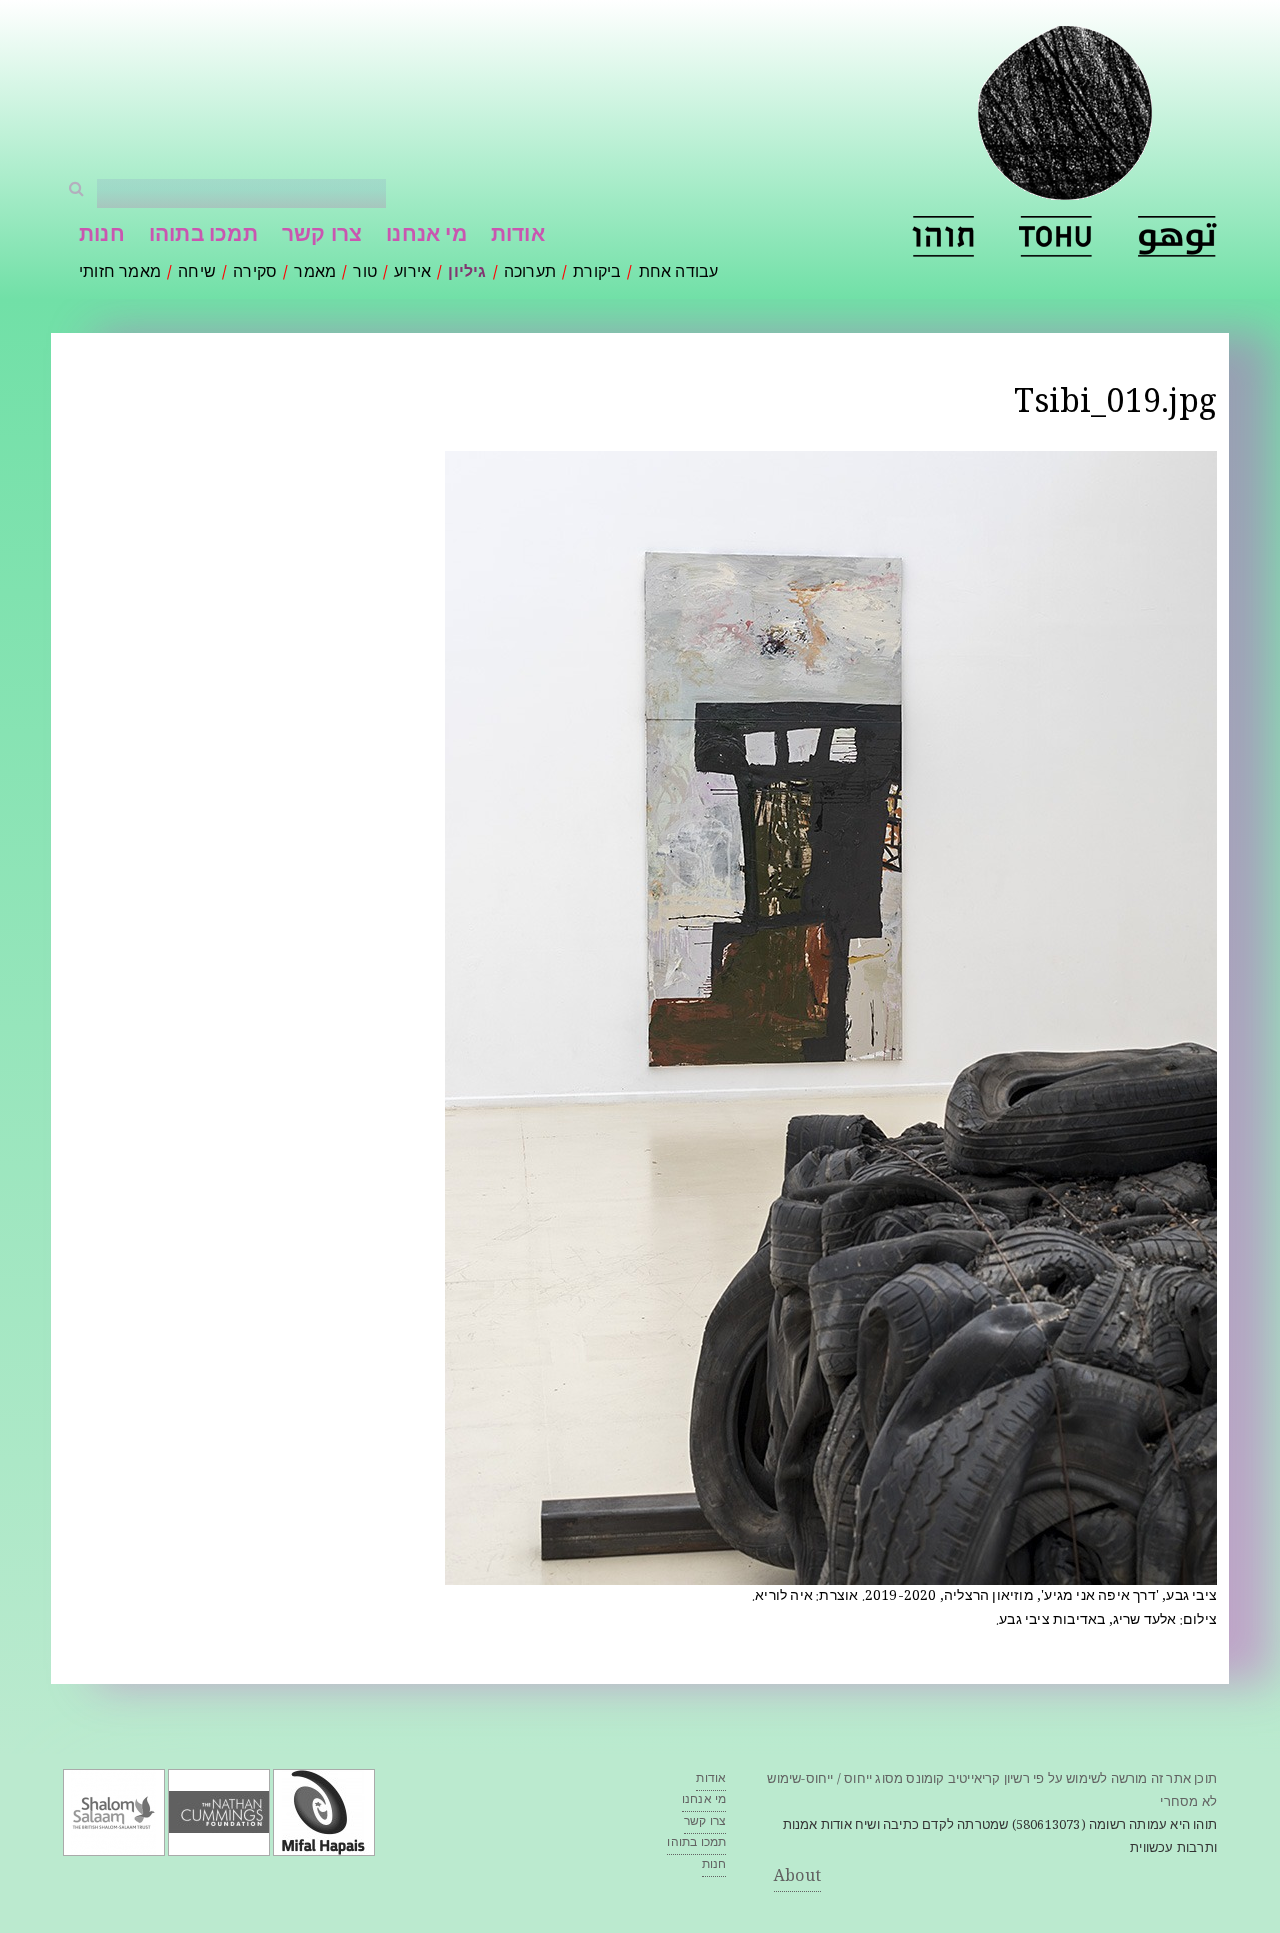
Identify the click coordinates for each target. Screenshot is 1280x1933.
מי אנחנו (426, 236)
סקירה (255, 273)
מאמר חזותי (120, 273)
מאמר (315, 273)
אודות (518, 236)
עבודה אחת (679, 273)
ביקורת (597, 273)
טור (365, 273)
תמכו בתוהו (203, 236)
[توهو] (1177, 236)
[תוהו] (943, 236)
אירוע (412, 273)
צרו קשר (322, 236)
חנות (102, 236)
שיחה (197, 273)
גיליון (467, 273)
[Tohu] (1056, 236)
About (797, 1877)
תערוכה (530, 273)
